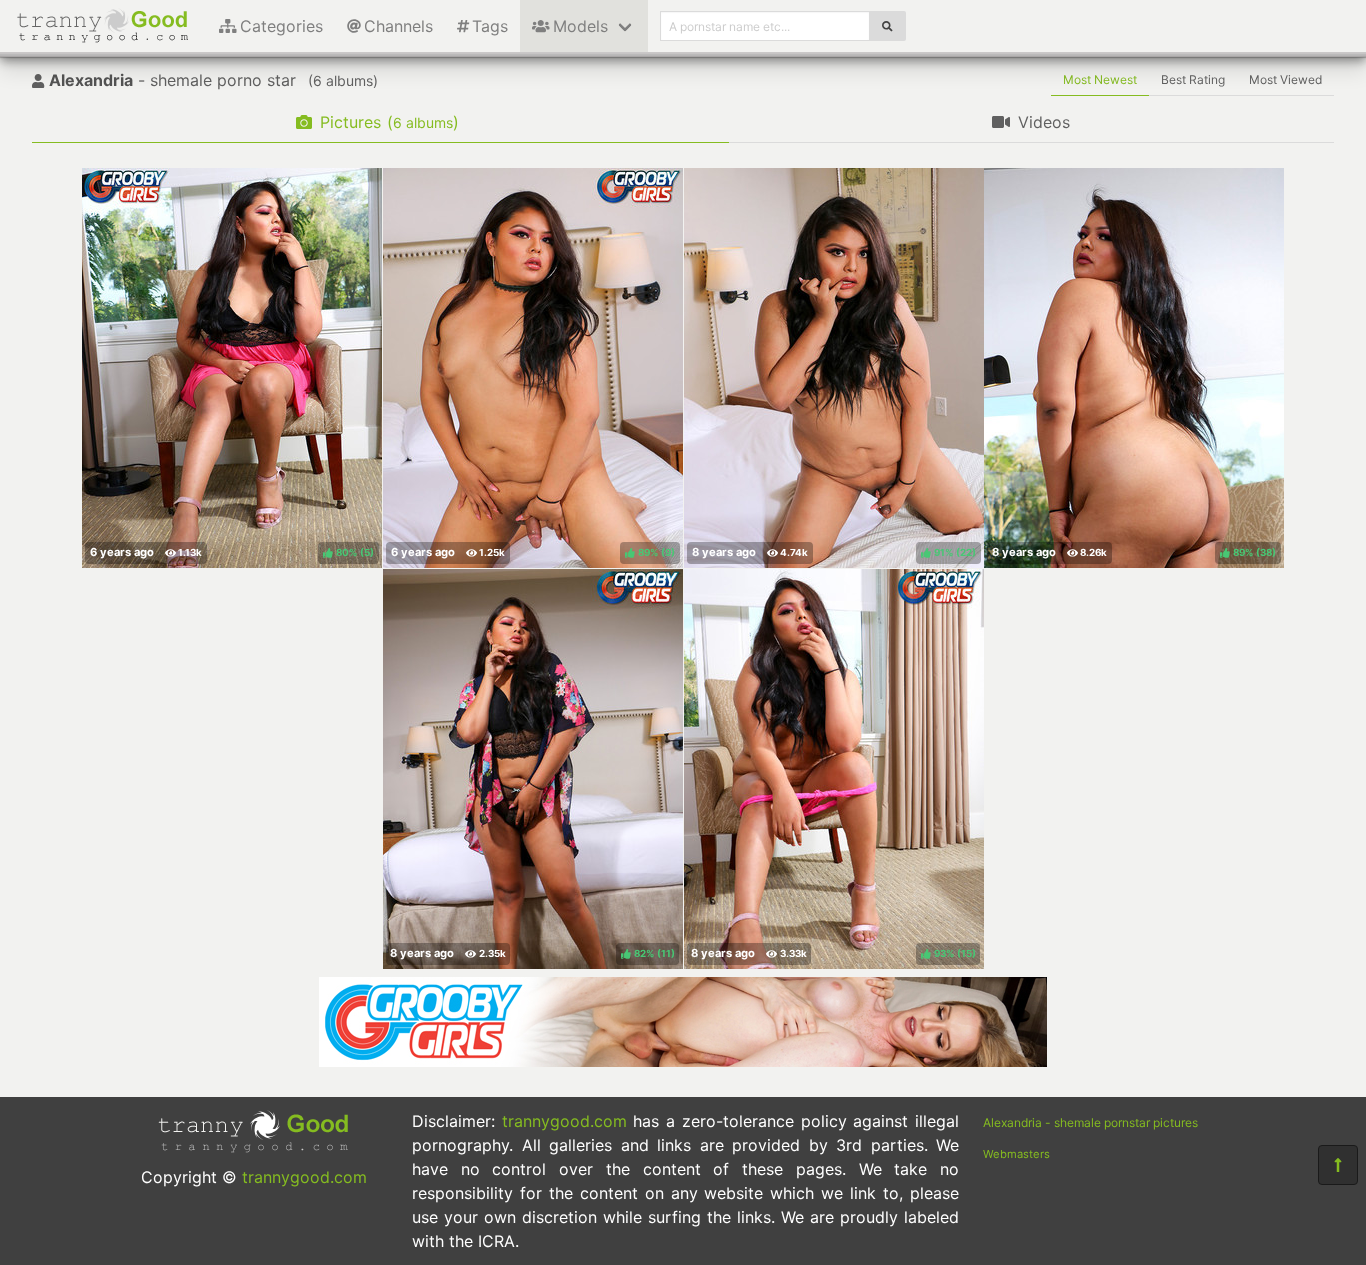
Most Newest (1100, 79)
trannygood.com (304, 1177)
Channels (398, 26)
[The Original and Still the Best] (683, 1061)
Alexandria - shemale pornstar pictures (1090, 1122)
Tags (490, 26)
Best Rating (1193, 79)
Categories (281, 26)
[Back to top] (1338, 1165)
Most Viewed (1285, 79)
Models (580, 26)
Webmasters (1016, 1154)
